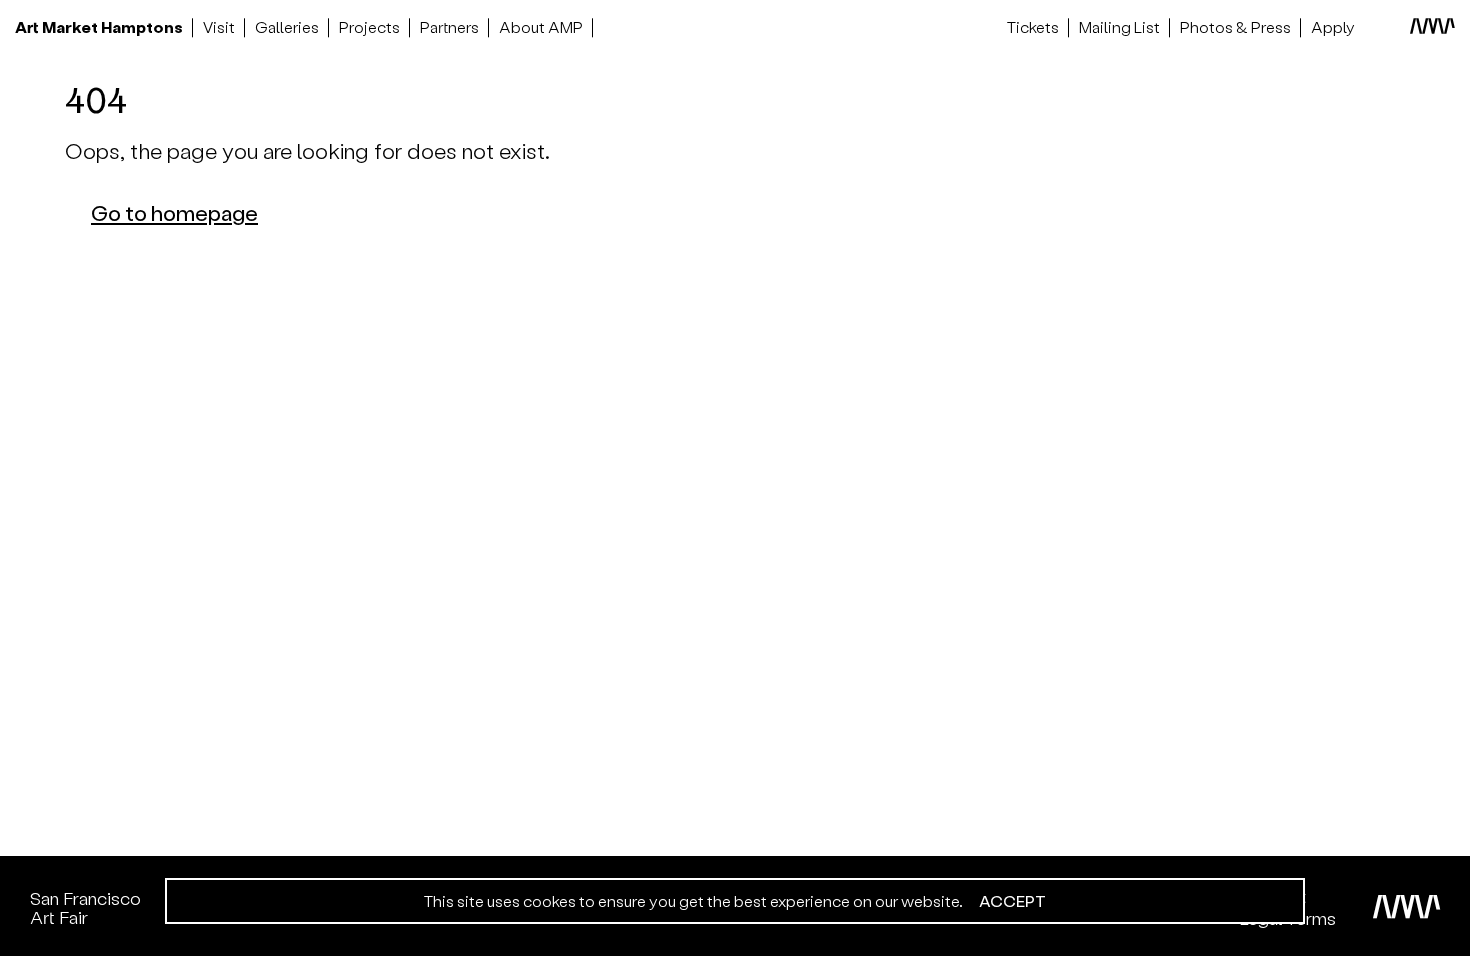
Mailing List (1119, 27)
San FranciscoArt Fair (85, 907)
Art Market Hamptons (99, 27)
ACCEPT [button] (1012, 901)
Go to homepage (174, 212)
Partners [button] (449, 27)
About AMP (541, 27)
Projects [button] (369, 27)
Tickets (1033, 27)
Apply (1333, 27)
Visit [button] (219, 27)
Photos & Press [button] (1235, 27)
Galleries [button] (287, 27)
